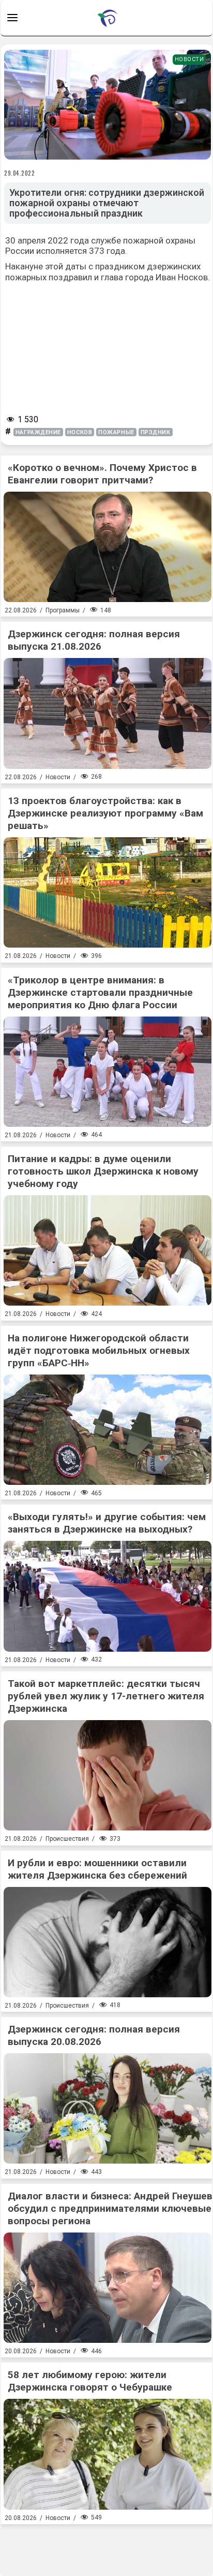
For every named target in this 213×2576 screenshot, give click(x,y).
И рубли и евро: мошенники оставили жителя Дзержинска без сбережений (97, 1869)
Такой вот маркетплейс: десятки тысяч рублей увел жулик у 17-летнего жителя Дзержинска (106, 1696)
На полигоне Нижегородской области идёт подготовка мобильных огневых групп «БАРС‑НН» (99, 1350)
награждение (38, 432)
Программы (63, 610)
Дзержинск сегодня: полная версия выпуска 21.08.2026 (94, 640)
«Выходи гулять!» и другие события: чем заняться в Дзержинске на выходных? (107, 1523)
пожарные (116, 432)
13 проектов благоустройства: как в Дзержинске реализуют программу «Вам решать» (105, 813)
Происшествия (67, 1839)
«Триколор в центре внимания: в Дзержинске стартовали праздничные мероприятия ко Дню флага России (100, 992)
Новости (189, 59)
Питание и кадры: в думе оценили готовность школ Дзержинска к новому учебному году (103, 1171)
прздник (156, 432)
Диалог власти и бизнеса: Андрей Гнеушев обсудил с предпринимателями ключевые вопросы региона (110, 2208)
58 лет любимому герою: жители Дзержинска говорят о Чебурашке (90, 2381)
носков (80, 432)
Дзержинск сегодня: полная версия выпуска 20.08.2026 (94, 2035)
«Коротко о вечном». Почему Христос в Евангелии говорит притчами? (102, 474)
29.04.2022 (20, 173)
